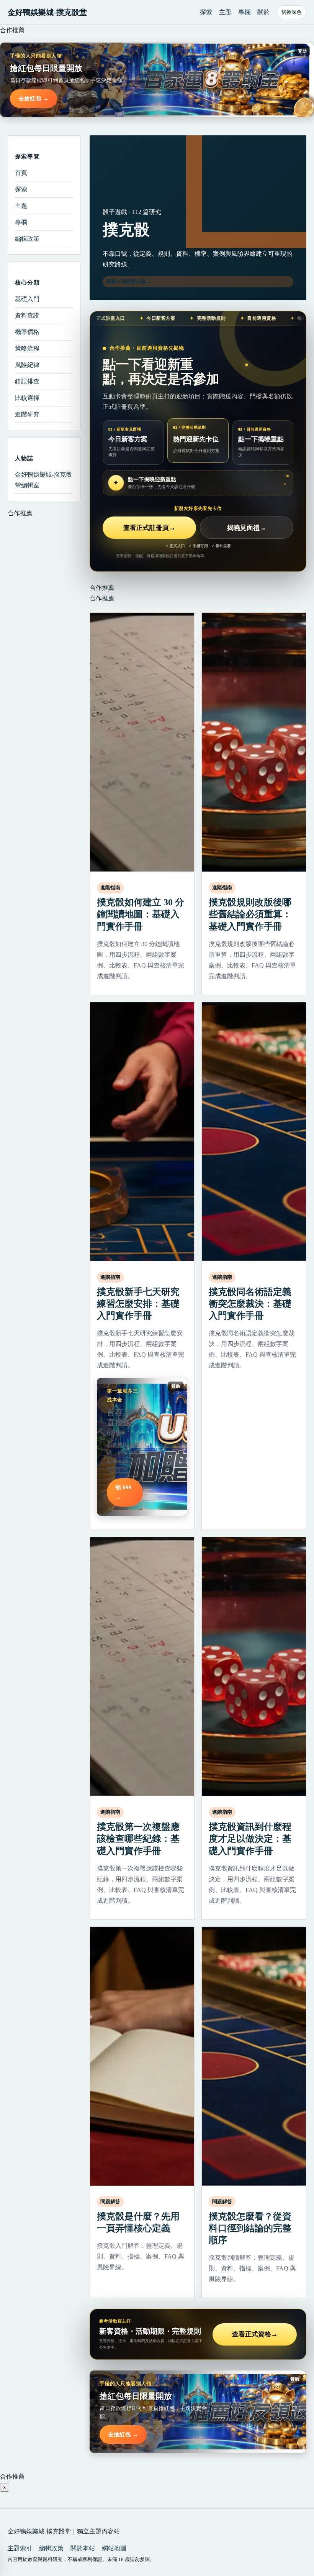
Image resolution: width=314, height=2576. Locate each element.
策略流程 (27, 348)
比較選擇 (27, 398)
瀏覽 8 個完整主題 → (129, 281)
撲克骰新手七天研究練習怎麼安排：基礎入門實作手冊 (138, 1304)
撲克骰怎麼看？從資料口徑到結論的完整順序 (250, 2228)
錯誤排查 (27, 381)
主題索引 (20, 2548)
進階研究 (27, 414)
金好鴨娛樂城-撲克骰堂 (47, 12)
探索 (206, 12)
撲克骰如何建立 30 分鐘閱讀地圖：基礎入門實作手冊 (141, 914)
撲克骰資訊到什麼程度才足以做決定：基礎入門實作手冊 (250, 1839)
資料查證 (27, 315)
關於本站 (83, 2548)
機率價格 (27, 332)
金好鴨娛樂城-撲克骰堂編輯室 (43, 480)
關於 (263, 12)
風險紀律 (27, 365)
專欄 (244, 12)
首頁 (21, 173)
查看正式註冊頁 (149, 528)
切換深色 (291, 12)
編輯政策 (27, 239)
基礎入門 (27, 299)
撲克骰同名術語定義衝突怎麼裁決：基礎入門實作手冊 (250, 1304)
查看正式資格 (255, 2334)
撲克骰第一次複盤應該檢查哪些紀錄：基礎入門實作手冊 (138, 1839)
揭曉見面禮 (247, 528)
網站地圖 (114, 2548)
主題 (225, 12)
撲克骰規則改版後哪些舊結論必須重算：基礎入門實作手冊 (250, 914)
